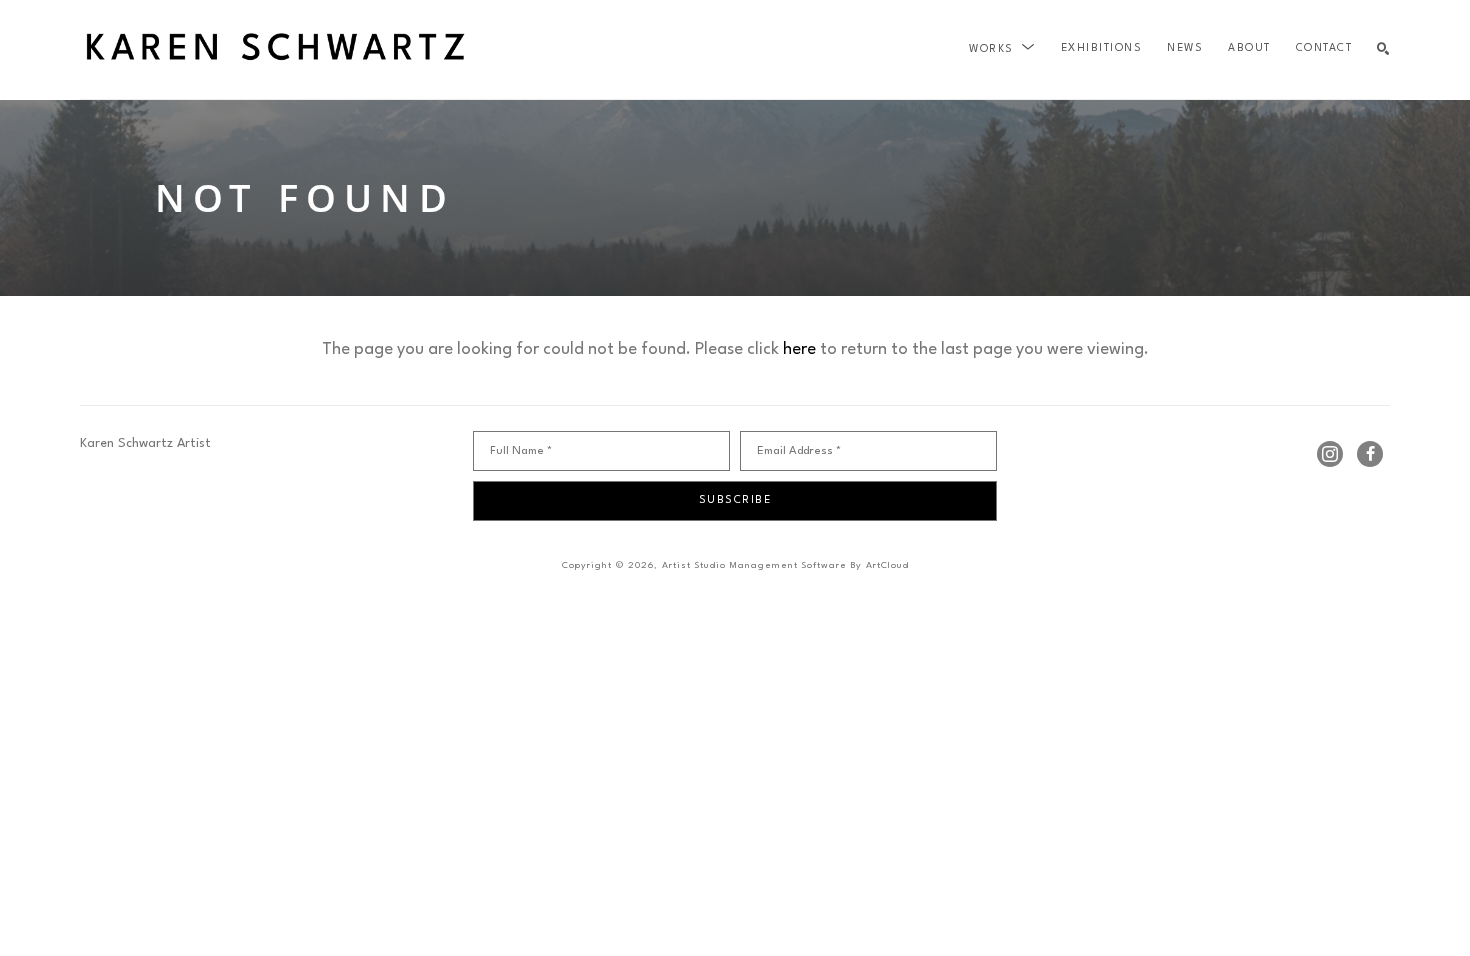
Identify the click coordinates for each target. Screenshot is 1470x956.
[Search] (1383, 49)
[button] (1002, 49)
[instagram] (1330, 454)
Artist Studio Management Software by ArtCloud (785, 565)
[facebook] (1370, 454)
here (799, 349)
